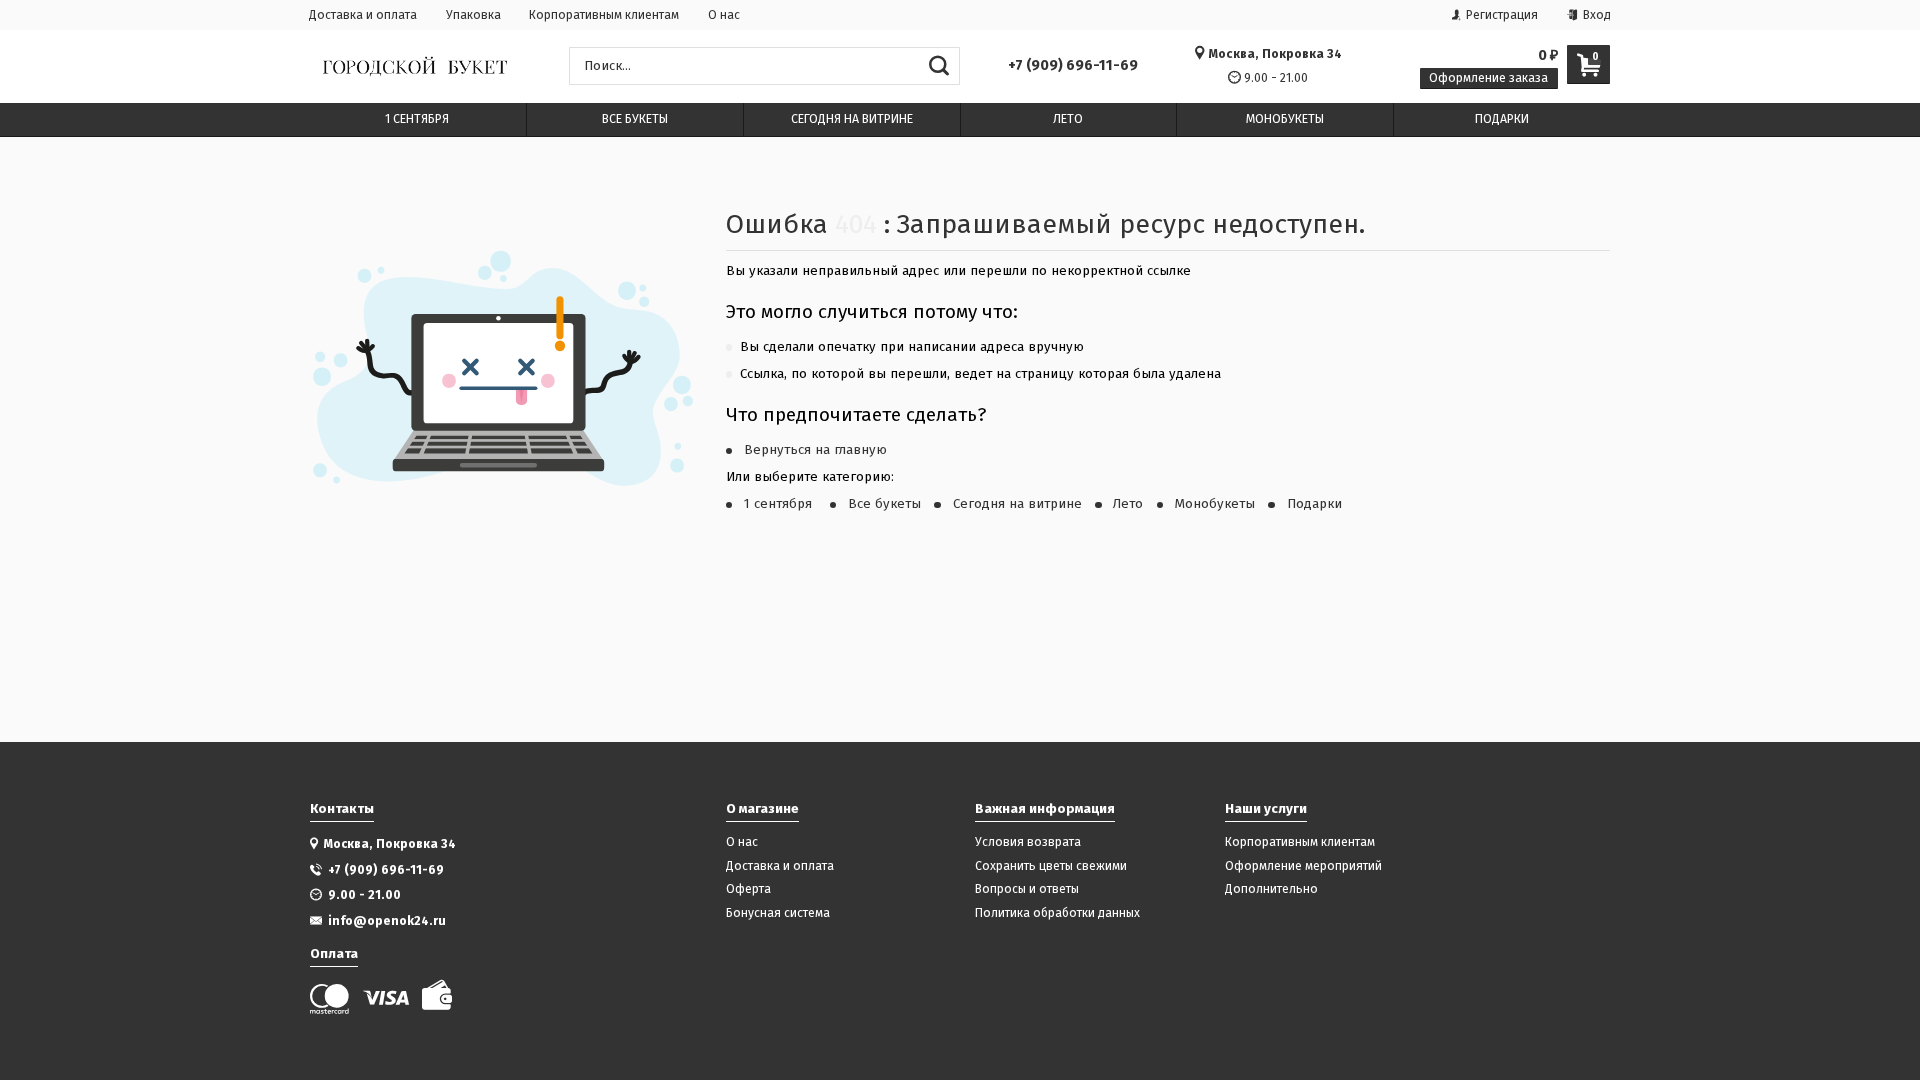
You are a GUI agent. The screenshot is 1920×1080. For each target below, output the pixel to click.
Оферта (748, 889)
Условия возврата (1028, 842)
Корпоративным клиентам (604, 15)
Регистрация (1500, 15)
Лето (1128, 504)
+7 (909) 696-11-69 (1073, 66)
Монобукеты (1215, 504)
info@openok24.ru (387, 920)
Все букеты (884, 504)
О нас (724, 15)
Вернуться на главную (815, 450)
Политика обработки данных (1057, 913)
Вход (1595, 15)
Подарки (1314, 504)
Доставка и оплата (363, 15)
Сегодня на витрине (1017, 504)
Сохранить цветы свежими (1051, 866)
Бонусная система (778, 913)
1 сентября (780, 504)
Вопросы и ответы (1027, 889)
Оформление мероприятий (1303, 866)
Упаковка (473, 15)
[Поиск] (938, 66)
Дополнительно (1271, 889)
